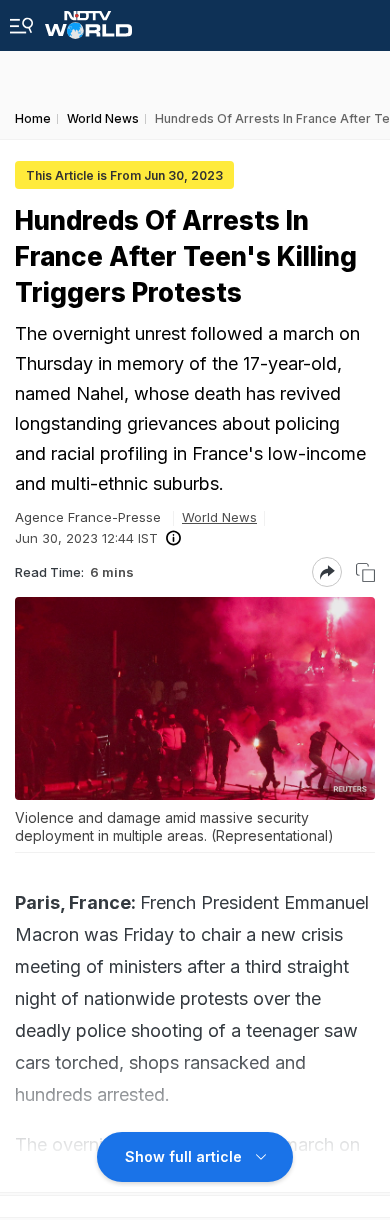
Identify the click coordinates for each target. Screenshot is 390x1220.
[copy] (365, 572)
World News (219, 517)
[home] (88, 19)
